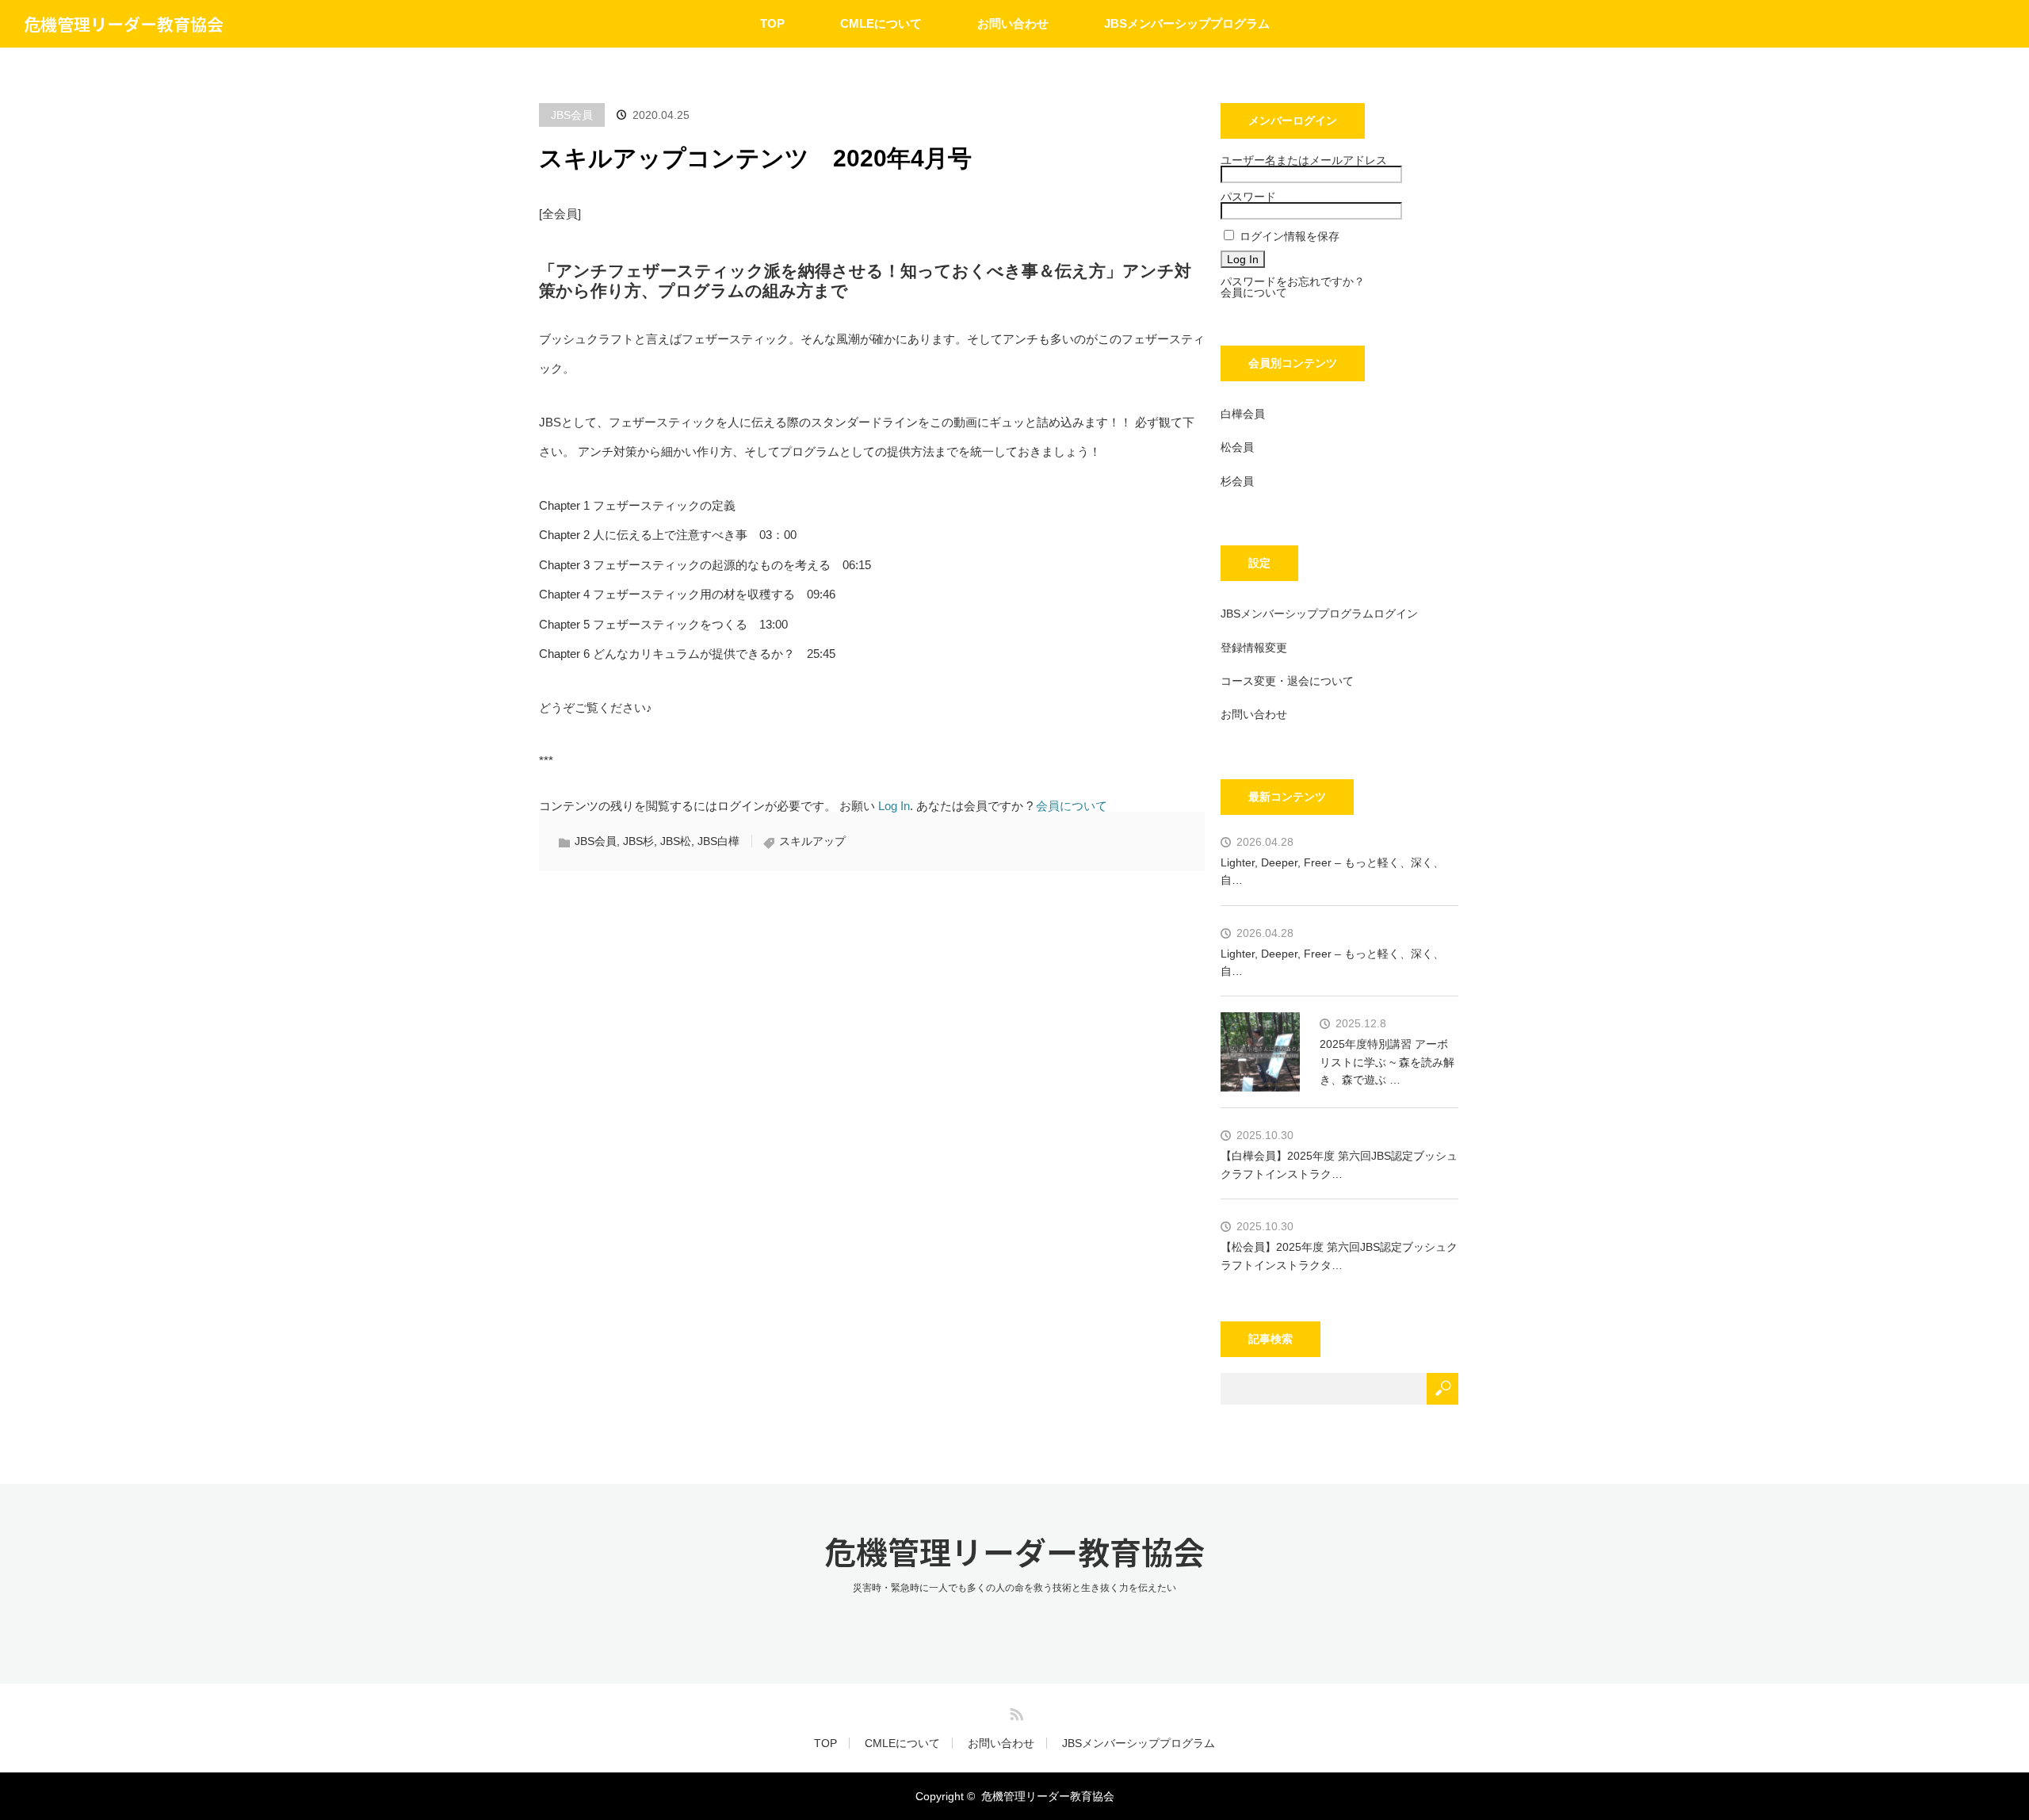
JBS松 (676, 841)
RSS (1014, 1711)
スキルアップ (812, 841)
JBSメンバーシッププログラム (1187, 23)
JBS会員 (572, 115)
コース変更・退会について (1287, 681)
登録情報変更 (1254, 648)
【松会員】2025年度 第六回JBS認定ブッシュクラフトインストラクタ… (1339, 1256)
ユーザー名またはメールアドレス (1304, 160)
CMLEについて (881, 23)
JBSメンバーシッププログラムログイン (1319, 614)
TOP (772, 23)
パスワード (1248, 197)
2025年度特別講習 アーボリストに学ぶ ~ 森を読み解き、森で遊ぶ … (1387, 1062)
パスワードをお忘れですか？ (1293, 281)
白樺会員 (1243, 414)
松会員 (1237, 447)
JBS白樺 (718, 841)
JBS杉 (638, 841)
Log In (894, 806)
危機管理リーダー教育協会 (124, 24)
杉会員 (1237, 481)
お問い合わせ (1013, 23)
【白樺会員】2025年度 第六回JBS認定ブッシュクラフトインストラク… (1339, 1164)
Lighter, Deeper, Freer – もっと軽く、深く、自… (1332, 871)
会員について (1072, 806)
